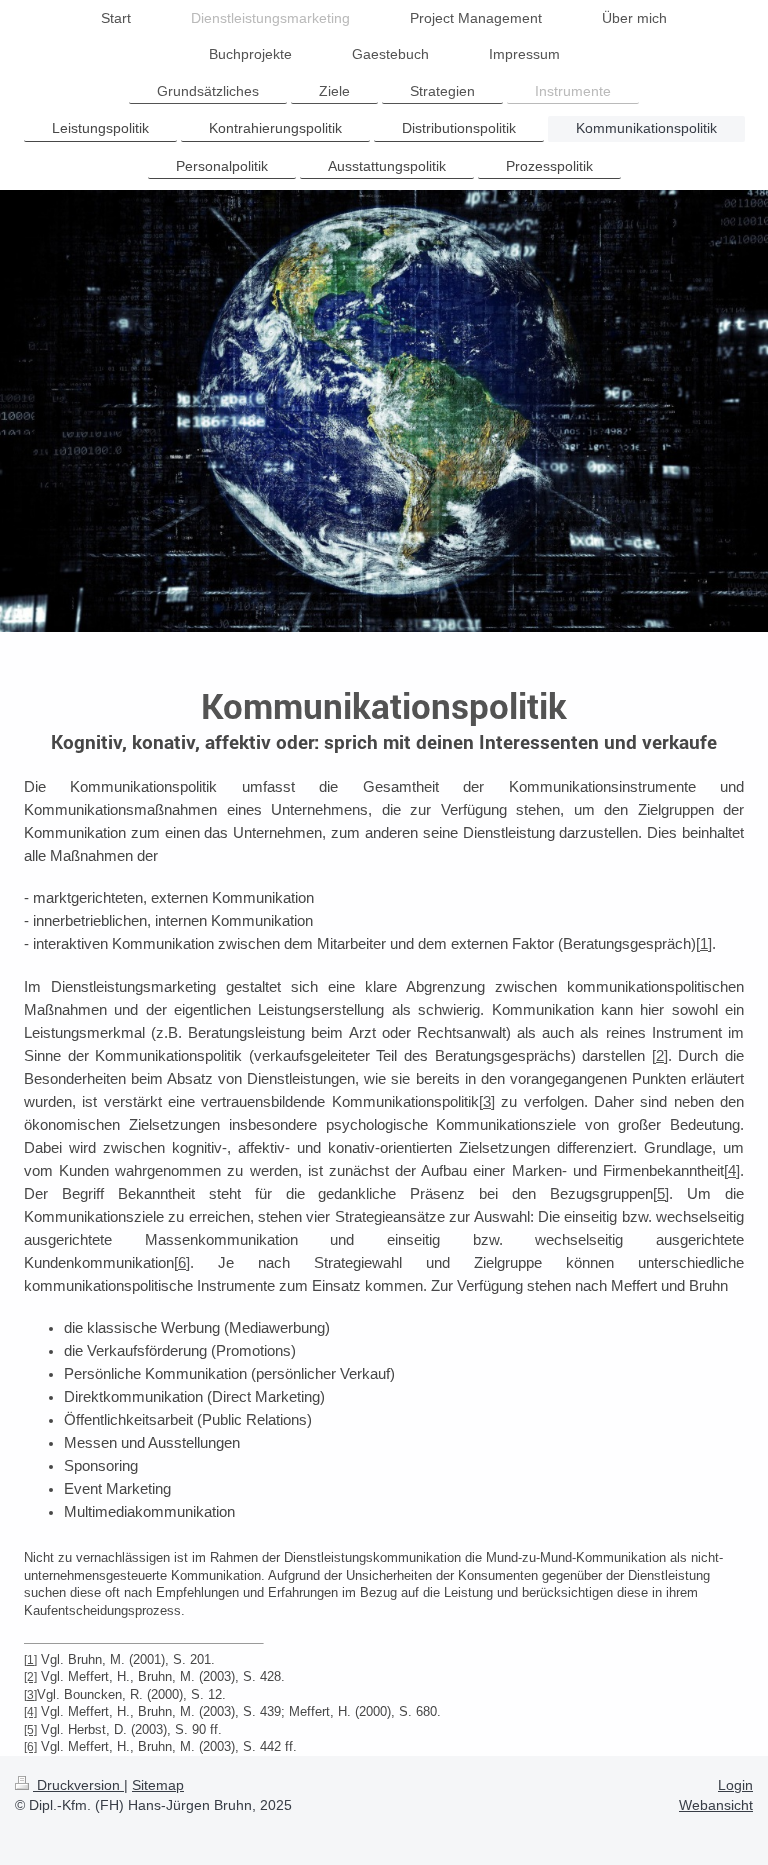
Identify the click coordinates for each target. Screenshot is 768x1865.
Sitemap (158, 1785)
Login (735, 1785)
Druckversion (78, 1785)
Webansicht (716, 1805)
